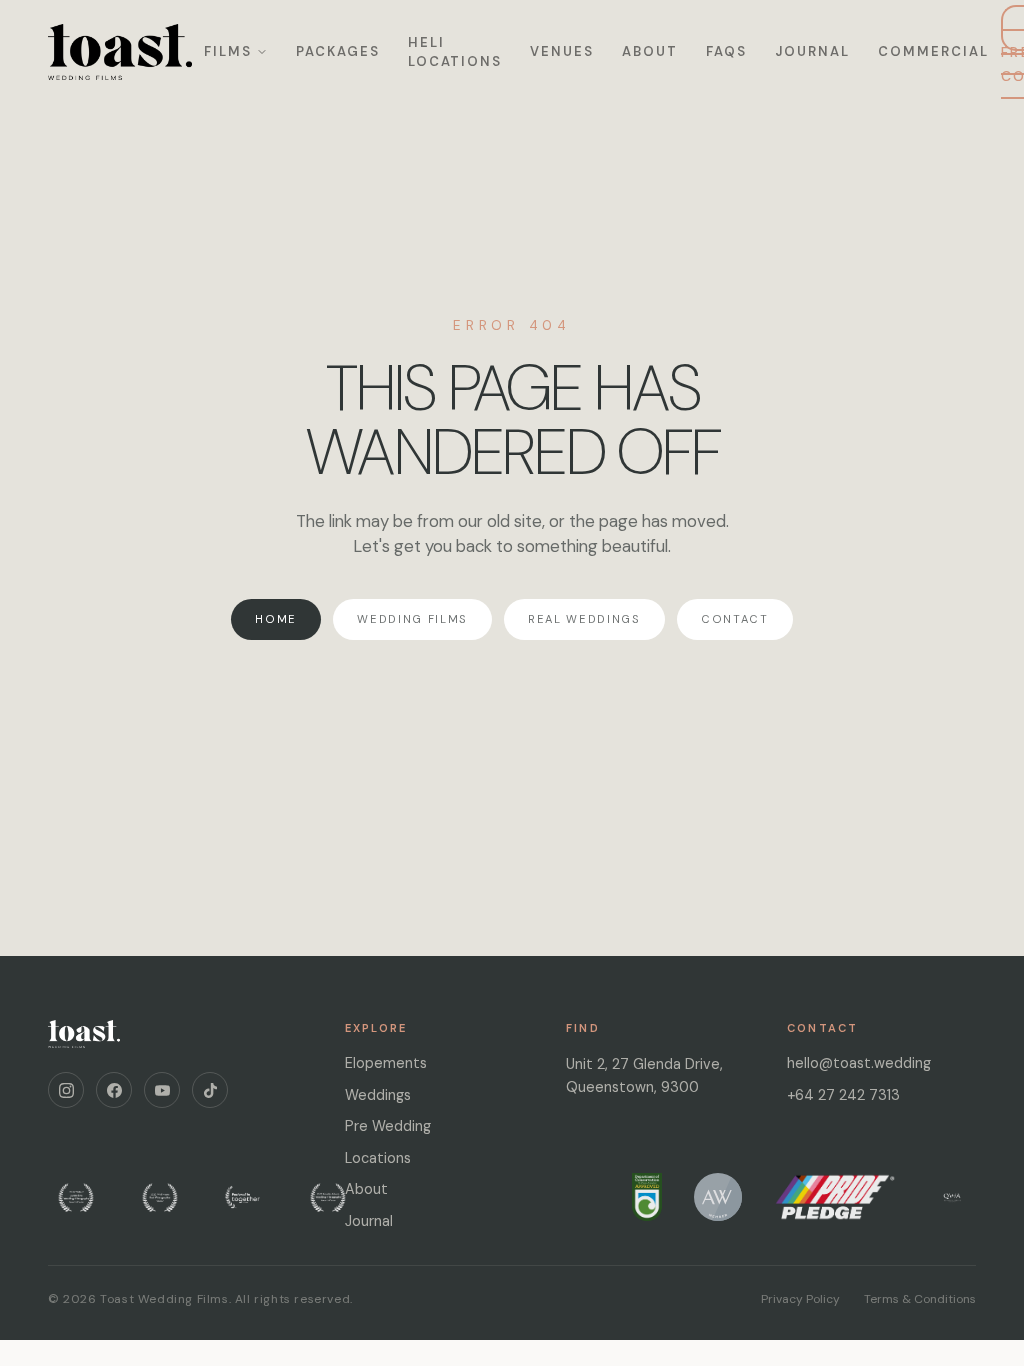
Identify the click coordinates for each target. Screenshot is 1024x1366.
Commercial (933, 51)
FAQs (726, 51)
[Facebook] (114, 1090)
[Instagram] (66, 1090)
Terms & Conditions (920, 1299)
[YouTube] (162, 1090)
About (650, 51)
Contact (735, 619)
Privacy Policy (800, 1299)
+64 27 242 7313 (843, 1095)
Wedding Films (412, 619)
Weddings (378, 1095)
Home (276, 619)
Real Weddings (584, 619)
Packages (338, 51)
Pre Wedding (388, 1126)
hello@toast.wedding (859, 1063)
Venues (562, 51)
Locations (378, 1158)
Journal (813, 51)
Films (228, 51)
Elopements (386, 1063)
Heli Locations (455, 52)
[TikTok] (210, 1090)
